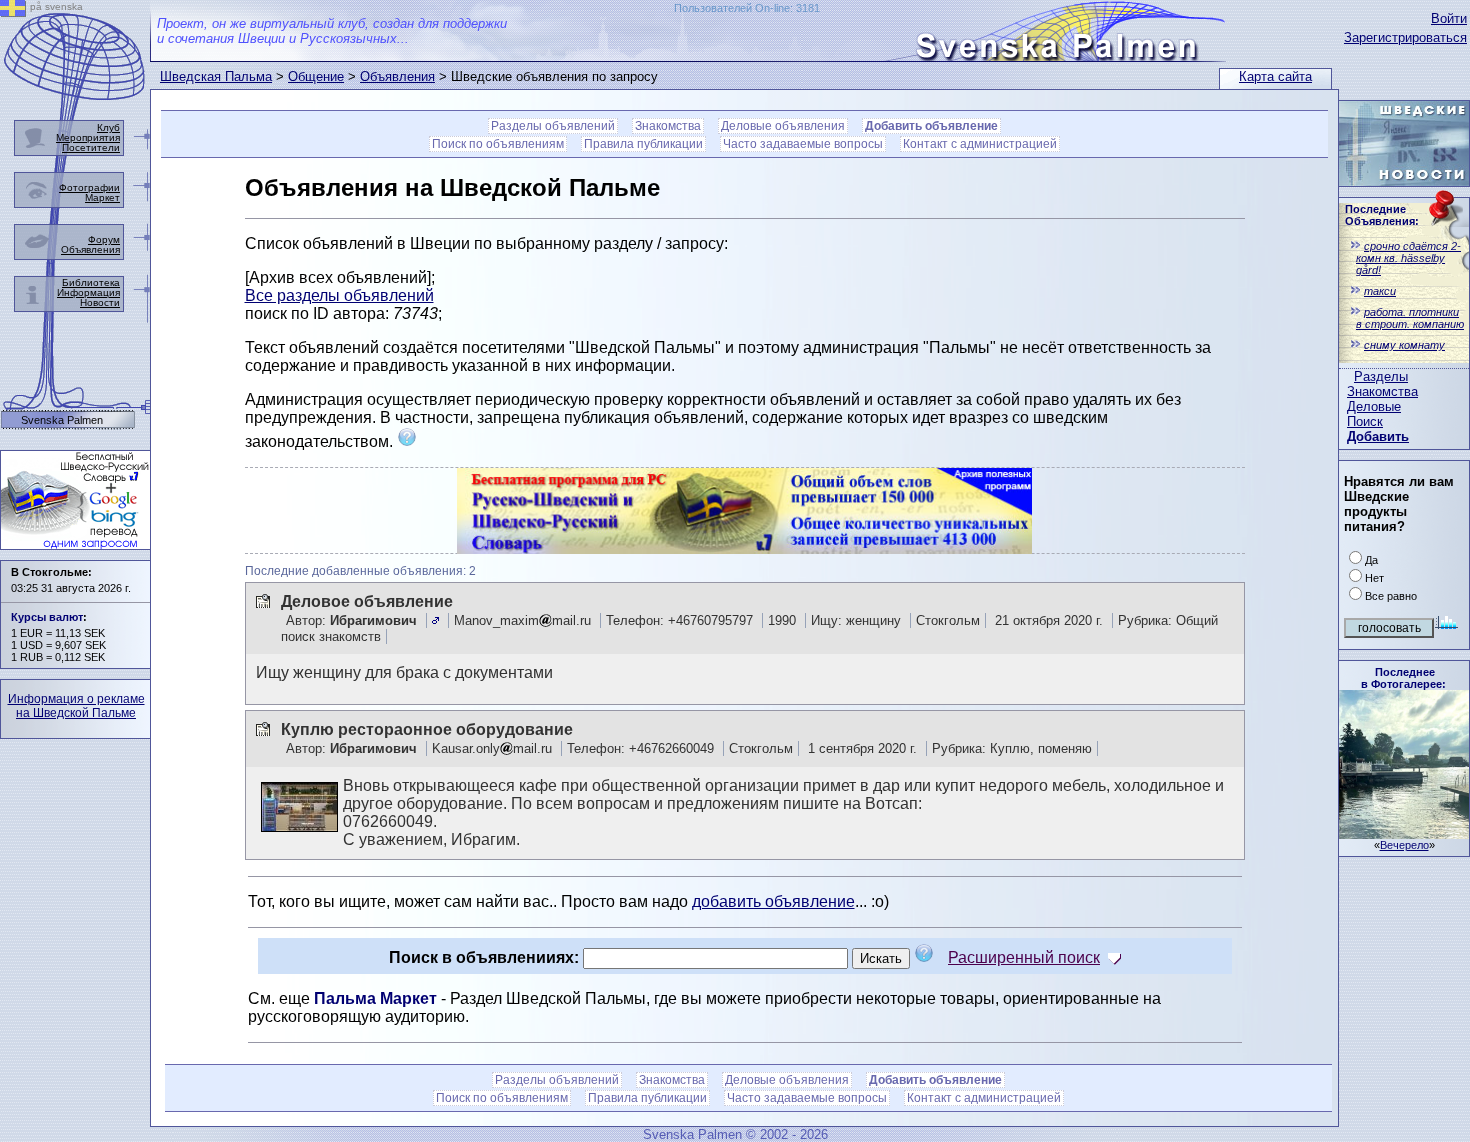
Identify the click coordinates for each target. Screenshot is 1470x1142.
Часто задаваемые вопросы (803, 144)
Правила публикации (643, 144)
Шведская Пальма (216, 76)
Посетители (91, 147)
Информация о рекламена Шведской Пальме (76, 706)
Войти (1449, 18)
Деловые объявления (783, 126)
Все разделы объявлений (339, 295)
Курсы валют (47, 617)
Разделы (1381, 376)
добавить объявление (773, 901)
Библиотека (91, 282)
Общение (316, 76)
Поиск (1365, 421)
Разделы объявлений (553, 126)
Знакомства (1382, 391)
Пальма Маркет (375, 998)
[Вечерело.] (1404, 833)
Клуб (108, 127)
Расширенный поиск (1024, 957)
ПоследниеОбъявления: (1382, 215)
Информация (88, 292)
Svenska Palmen (62, 420)
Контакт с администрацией (980, 144)
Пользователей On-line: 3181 (747, 8)
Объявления (397, 76)
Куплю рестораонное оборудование (427, 729)
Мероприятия (88, 137)
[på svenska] (13, 11)
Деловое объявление (367, 601)
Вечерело (1404, 845)
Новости (100, 302)
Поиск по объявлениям (498, 144)
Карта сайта (1275, 76)
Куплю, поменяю (1041, 748)
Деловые (1374, 406)
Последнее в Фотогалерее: (1403, 678)
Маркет (102, 197)
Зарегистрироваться (1405, 37)
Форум (104, 239)
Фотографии (89, 187)
